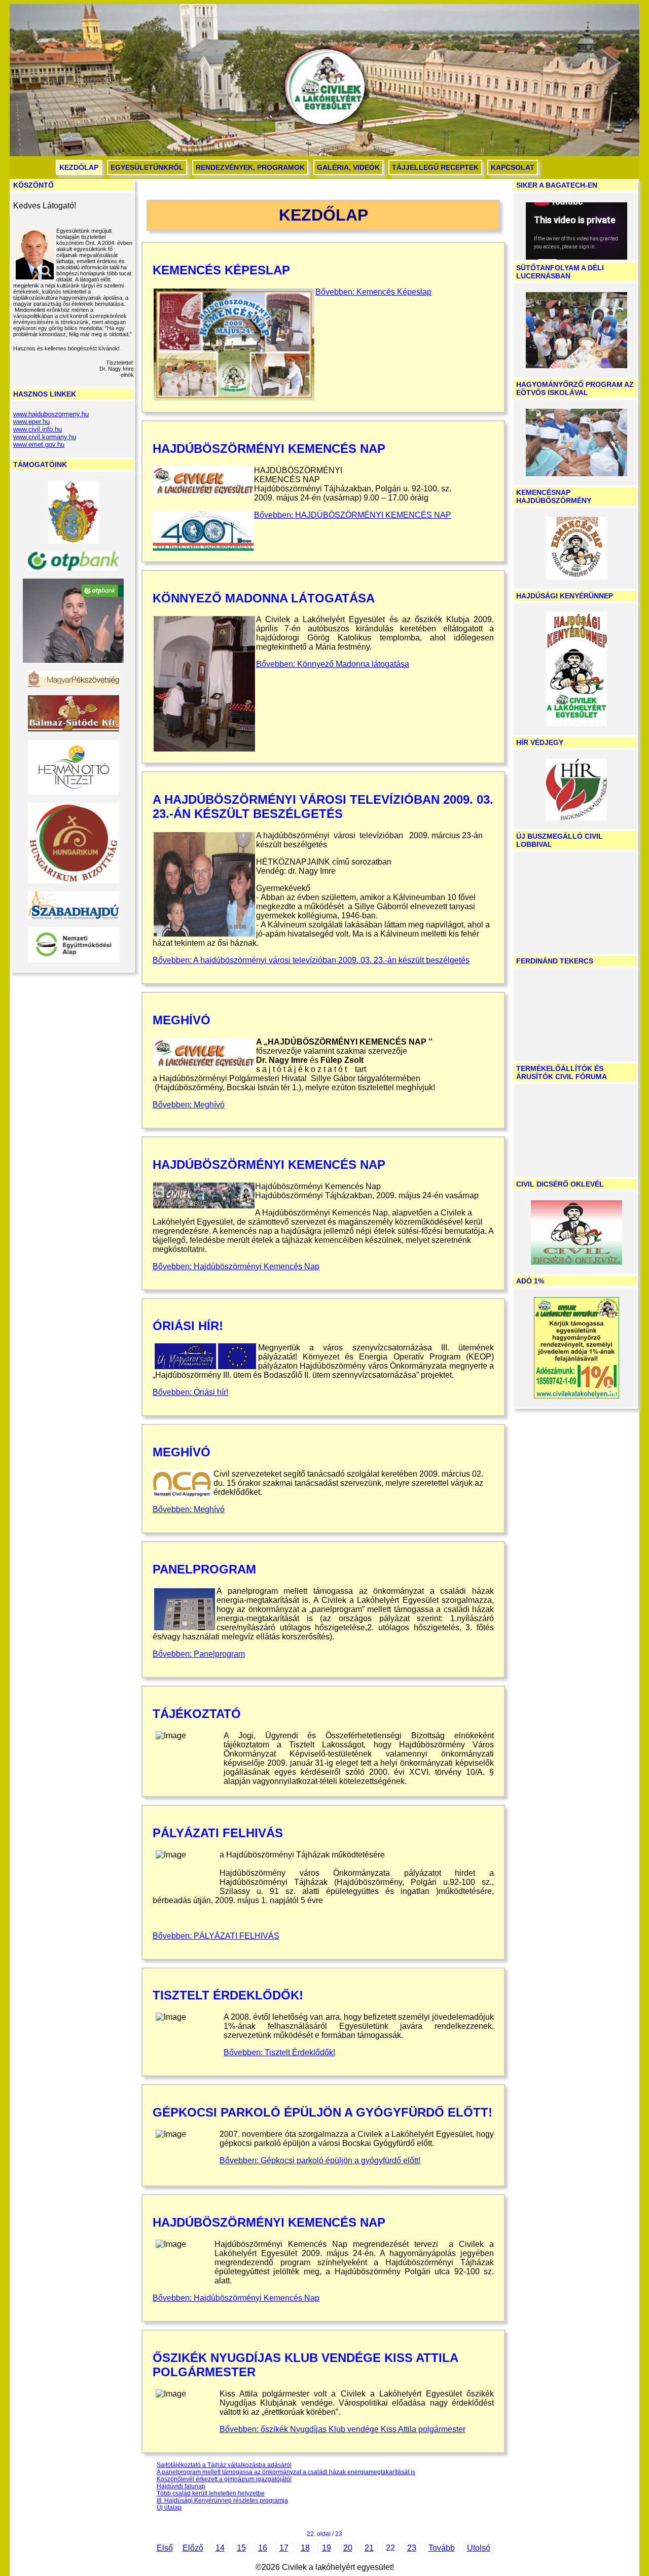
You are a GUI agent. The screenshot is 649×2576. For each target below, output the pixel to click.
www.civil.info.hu (38, 429)
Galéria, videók (348, 167)
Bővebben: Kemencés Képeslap (373, 292)
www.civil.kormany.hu (45, 437)
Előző (193, 2548)
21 (369, 2548)
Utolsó (479, 2548)
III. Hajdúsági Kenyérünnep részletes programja (222, 2500)
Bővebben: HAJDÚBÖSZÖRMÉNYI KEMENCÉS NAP (353, 515)
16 (263, 2548)
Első (165, 2548)
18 (305, 2548)
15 (241, 2548)
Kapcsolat (513, 167)
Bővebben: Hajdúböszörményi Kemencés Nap (236, 1266)
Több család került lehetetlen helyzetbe (211, 2493)
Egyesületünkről (147, 167)
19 (327, 2548)
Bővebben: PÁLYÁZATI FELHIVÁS (216, 1936)
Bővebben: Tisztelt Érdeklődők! (279, 2052)
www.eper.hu (31, 422)
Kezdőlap (79, 167)
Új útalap (169, 2508)
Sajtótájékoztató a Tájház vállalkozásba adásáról (224, 2465)
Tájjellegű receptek (435, 167)
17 (284, 2548)
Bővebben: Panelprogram (199, 1654)
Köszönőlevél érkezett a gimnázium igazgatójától (224, 2479)
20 (348, 2548)
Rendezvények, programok (250, 167)
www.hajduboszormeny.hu (51, 414)
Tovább (442, 2548)
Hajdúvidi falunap (181, 2486)
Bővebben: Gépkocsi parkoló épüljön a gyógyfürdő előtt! (320, 2160)
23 (412, 2548)
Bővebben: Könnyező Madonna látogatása (333, 664)
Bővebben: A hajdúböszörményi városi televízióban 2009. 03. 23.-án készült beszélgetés (311, 960)
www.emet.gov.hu (39, 444)
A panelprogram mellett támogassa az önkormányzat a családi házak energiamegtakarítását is (286, 2472)
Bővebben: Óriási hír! (190, 1392)
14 (220, 2548)
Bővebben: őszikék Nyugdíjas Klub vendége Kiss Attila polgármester (342, 2429)
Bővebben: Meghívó (189, 1105)
